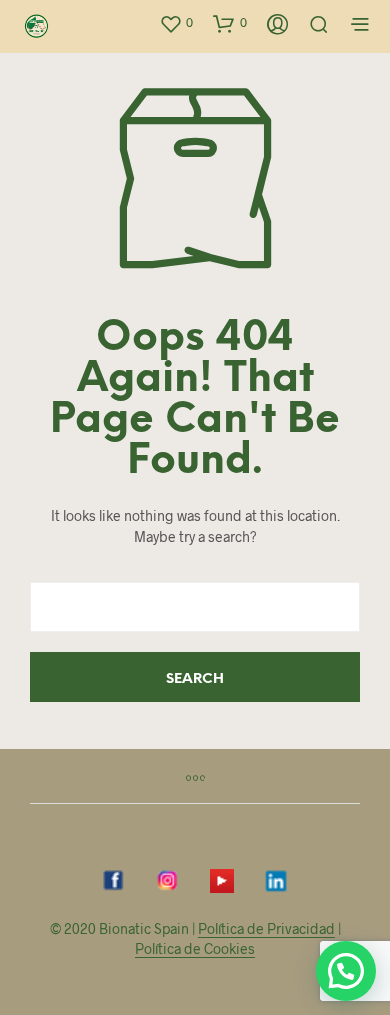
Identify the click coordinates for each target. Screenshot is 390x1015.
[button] (176, 23)
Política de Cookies (195, 949)
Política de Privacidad (266, 929)
